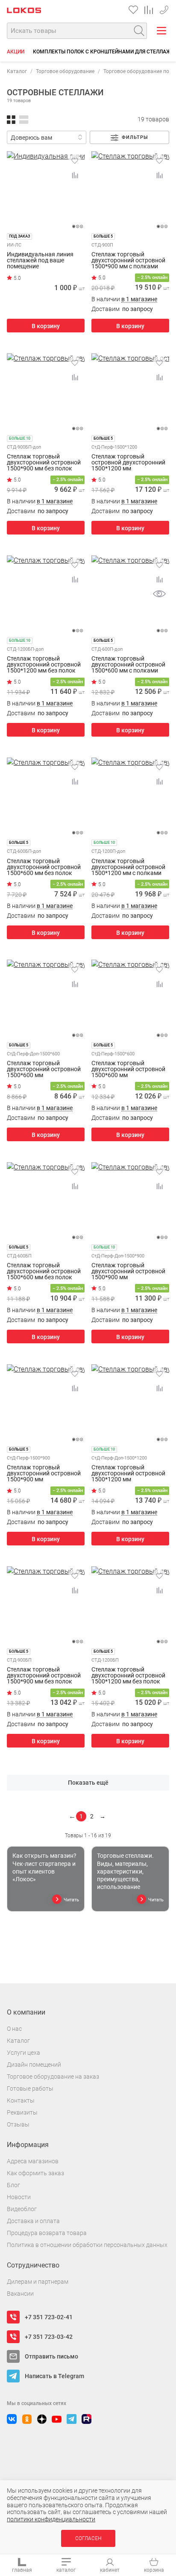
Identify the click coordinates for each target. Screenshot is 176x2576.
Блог (13, 2185)
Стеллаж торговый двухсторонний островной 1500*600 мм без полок (44, 1271)
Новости (19, 2197)
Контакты (21, 2100)
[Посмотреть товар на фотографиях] (159, 594)
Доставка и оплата (33, 2221)
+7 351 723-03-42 (49, 2337)
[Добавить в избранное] (75, 161)
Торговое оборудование (65, 71)
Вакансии (20, 2294)
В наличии (124, 299)
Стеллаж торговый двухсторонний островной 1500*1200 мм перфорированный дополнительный (128, 1473)
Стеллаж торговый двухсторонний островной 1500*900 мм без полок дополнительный (44, 462)
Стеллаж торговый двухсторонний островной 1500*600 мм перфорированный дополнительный (44, 1069)
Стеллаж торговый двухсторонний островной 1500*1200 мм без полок (128, 1675)
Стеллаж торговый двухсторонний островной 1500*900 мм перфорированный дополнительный (128, 1271)
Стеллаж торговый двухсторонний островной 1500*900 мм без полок (44, 1675)
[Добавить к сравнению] (75, 175)
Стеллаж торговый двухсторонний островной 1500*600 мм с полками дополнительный (128, 664)
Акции (16, 52)
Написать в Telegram (54, 2376)
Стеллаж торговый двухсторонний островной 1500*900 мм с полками (128, 260)
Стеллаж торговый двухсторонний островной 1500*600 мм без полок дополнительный (44, 867)
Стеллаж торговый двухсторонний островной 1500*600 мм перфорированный (128, 1069)
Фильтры (135, 137)
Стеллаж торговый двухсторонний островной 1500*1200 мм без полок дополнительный (44, 664)
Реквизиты (22, 2112)
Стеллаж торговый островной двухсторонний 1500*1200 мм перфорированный (128, 462)
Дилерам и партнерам (38, 2282)
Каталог (17, 71)
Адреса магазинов (33, 2161)
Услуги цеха (23, 2053)
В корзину (46, 326)
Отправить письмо (51, 2356)
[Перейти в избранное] (133, 10)
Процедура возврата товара (47, 2233)
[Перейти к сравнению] (149, 10)
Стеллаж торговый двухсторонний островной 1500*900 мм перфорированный (44, 1473)
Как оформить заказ (35, 2173)
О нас (14, 2029)
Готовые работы (30, 2088)
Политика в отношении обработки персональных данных (87, 2245)
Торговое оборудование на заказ (53, 2077)
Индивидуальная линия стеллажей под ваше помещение (40, 260)
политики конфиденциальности (51, 2519)
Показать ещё (88, 1783)
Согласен (88, 2538)
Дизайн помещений (34, 2065)
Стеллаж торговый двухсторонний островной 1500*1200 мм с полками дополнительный (128, 867)
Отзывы (18, 2124)
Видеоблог (22, 2209)
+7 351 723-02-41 (164, 8)
